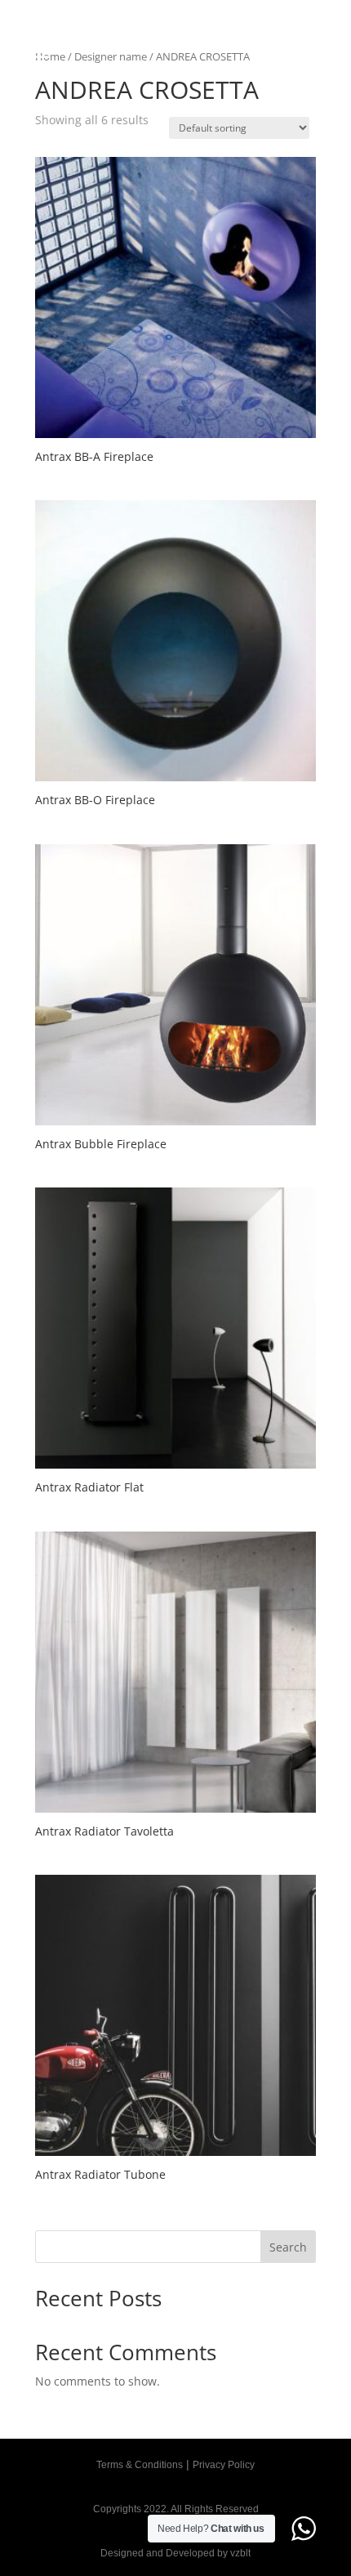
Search (288, 2247)
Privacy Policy (224, 2465)
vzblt (240, 2553)
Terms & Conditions (140, 2465)
